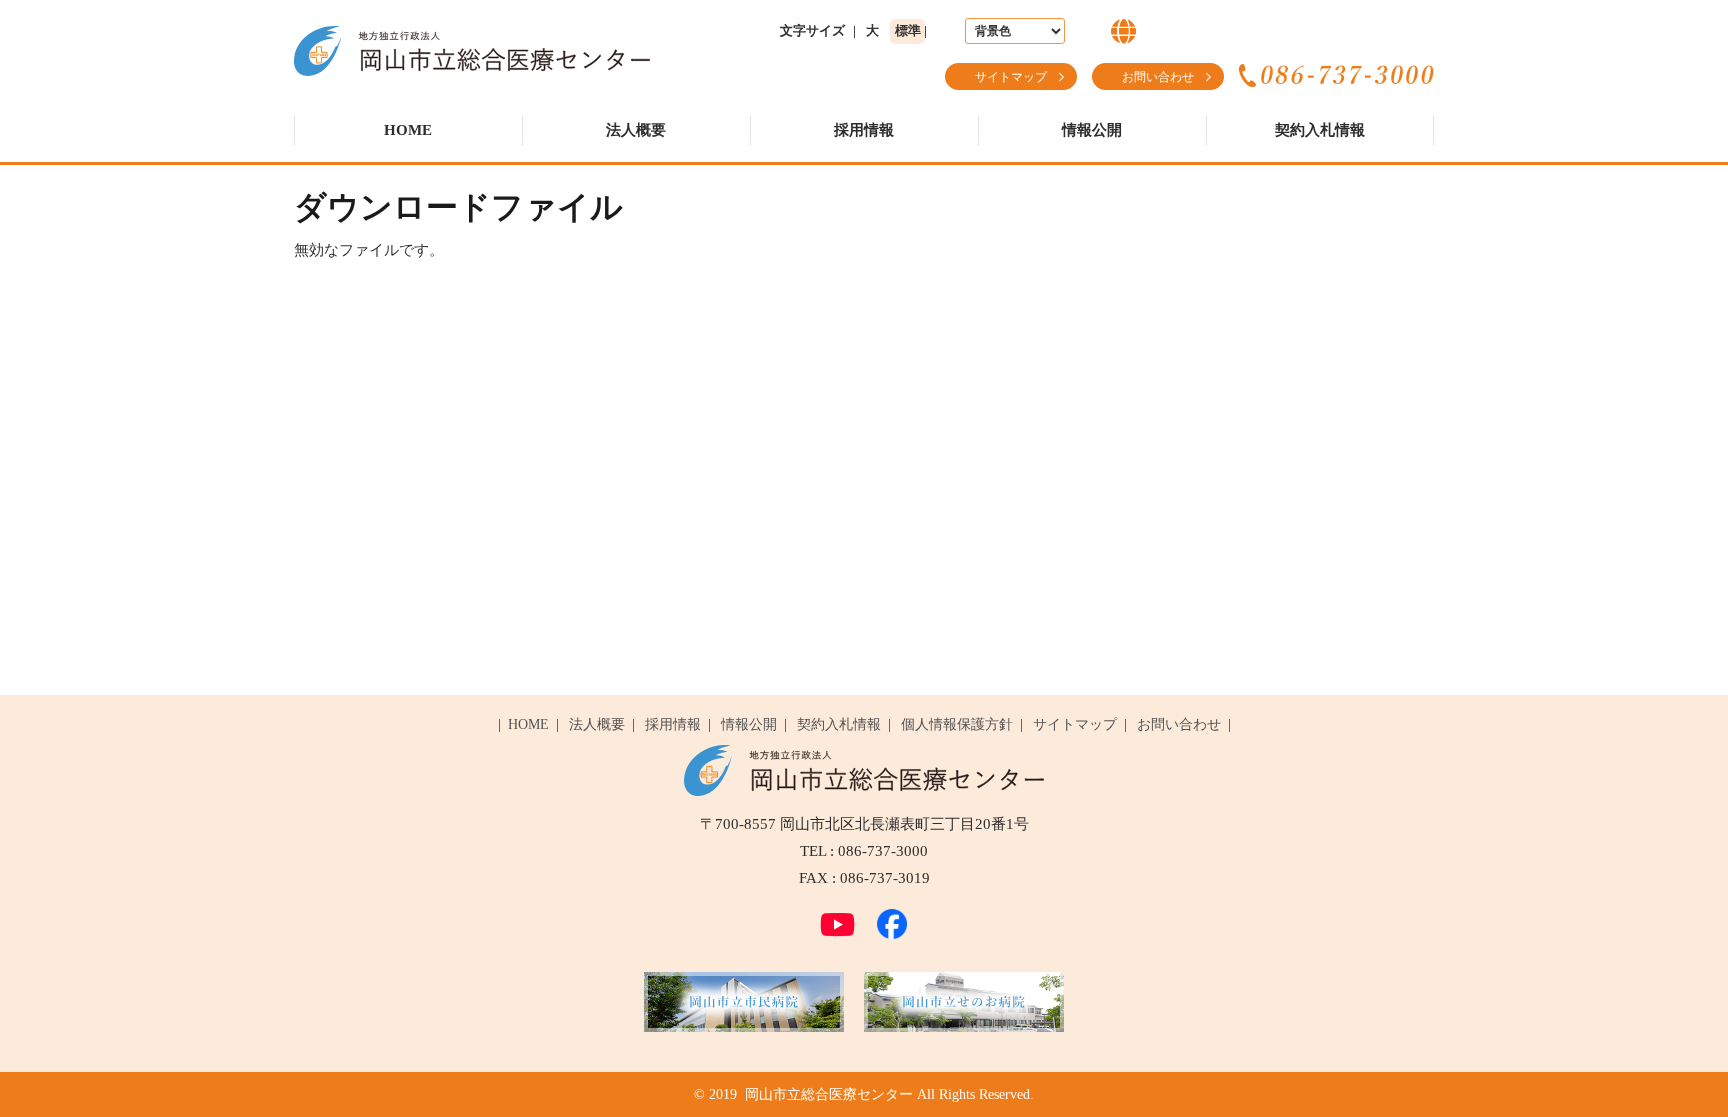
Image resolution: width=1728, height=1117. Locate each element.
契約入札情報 (1320, 130)
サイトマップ (1011, 77)
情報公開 (1092, 130)
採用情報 (864, 130)
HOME (408, 130)
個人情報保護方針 (957, 724)
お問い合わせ (1158, 77)
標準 (908, 30)
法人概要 (636, 130)
